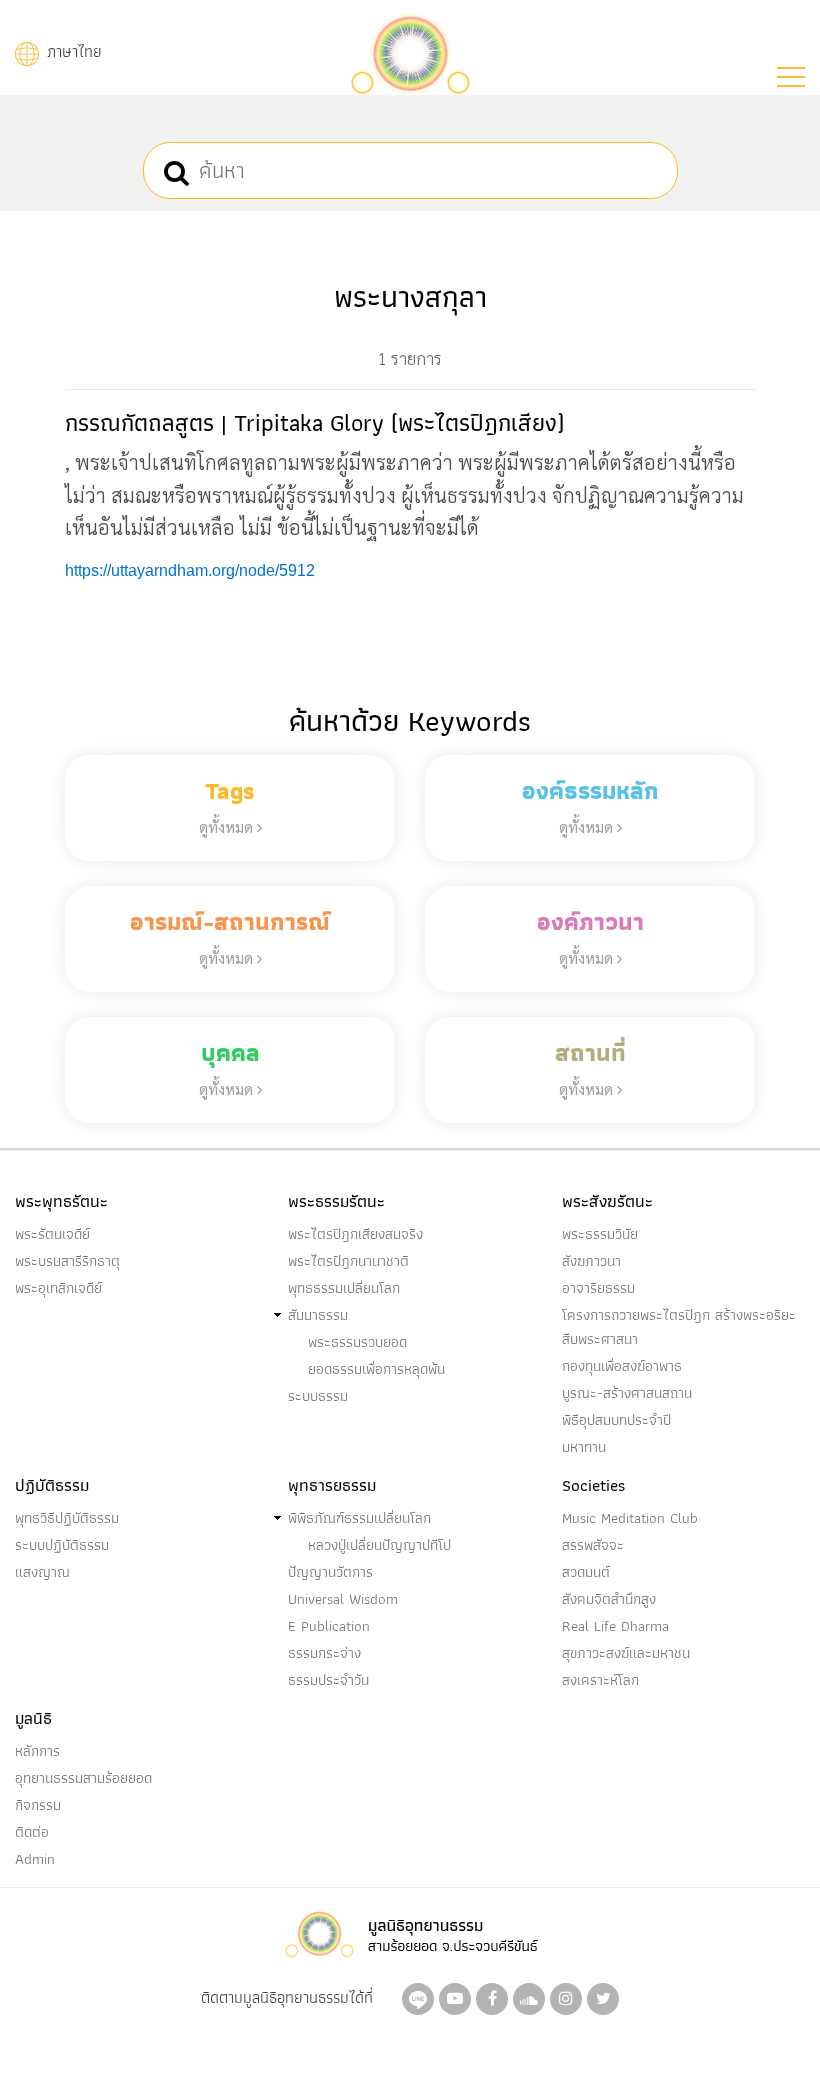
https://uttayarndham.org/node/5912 (190, 570)
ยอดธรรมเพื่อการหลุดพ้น (376, 1369)
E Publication (329, 1626)
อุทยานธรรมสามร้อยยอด (83, 1778)
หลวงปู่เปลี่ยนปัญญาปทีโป (379, 1545)
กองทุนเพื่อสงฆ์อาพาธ (622, 1366)
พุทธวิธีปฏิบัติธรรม (67, 1518)
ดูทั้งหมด (228, 826)
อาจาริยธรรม (598, 1288)
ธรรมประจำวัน (328, 1680)
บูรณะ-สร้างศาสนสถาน (627, 1393)
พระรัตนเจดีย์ (52, 1234)
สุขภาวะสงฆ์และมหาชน (626, 1653)
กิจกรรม (38, 1805)
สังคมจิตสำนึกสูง (609, 1599)
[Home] (410, 51)
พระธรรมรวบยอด (357, 1342)
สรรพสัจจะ (593, 1545)
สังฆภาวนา (591, 1261)
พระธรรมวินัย (600, 1234)
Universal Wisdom (343, 1599)
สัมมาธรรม (318, 1315)
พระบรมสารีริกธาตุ (67, 1261)
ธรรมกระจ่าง (324, 1653)
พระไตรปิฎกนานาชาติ (348, 1261)
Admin (35, 1859)
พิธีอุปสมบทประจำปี (616, 1420)
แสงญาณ (42, 1572)
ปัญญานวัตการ (330, 1572)
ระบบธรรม (318, 1396)
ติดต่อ (32, 1832)
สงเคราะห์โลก (600, 1680)
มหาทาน (584, 1447)
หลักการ (37, 1751)
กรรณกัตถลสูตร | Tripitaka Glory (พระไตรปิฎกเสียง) (314, 422)
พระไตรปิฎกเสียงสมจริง (355, 1234)
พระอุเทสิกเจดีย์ (58, 1288)
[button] (791, 77)
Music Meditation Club (630, 1518)
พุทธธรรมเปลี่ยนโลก (344, 1288)
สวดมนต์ (586, 1572)
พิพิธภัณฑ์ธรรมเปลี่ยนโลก (359, 1518)
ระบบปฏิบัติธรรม (62, 1545)
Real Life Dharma (615, 1626)
